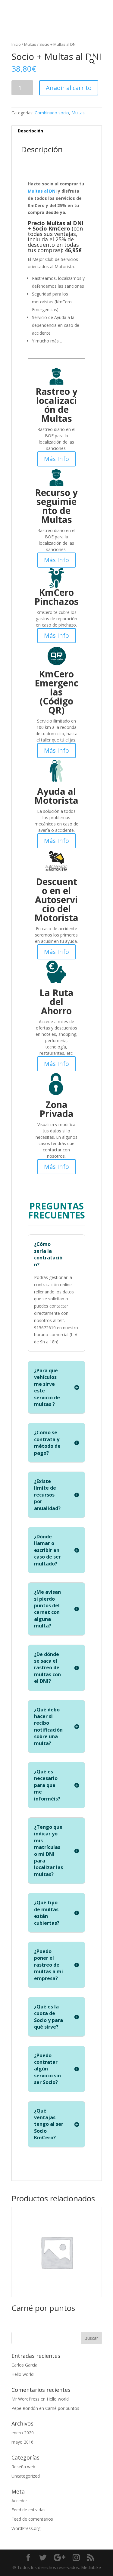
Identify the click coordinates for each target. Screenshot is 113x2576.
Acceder (19, 2501)
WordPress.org (26, 2528)
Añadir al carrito (69, 88)
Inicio (16, 44)
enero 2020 (23, 2433)
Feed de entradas (28, 2510)
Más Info (56, 459)
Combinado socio (52, 113)
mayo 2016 (22, 2442)
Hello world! (23, 2374)
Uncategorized (26, 2476)
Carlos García (24, 2365)
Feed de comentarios (32, 2519)
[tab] (57, 131)
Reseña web (23, 2467)
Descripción (30, 131)
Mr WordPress (25, 2399)
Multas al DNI (42, 191)
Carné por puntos (62, 2408)
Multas (30, 44)
